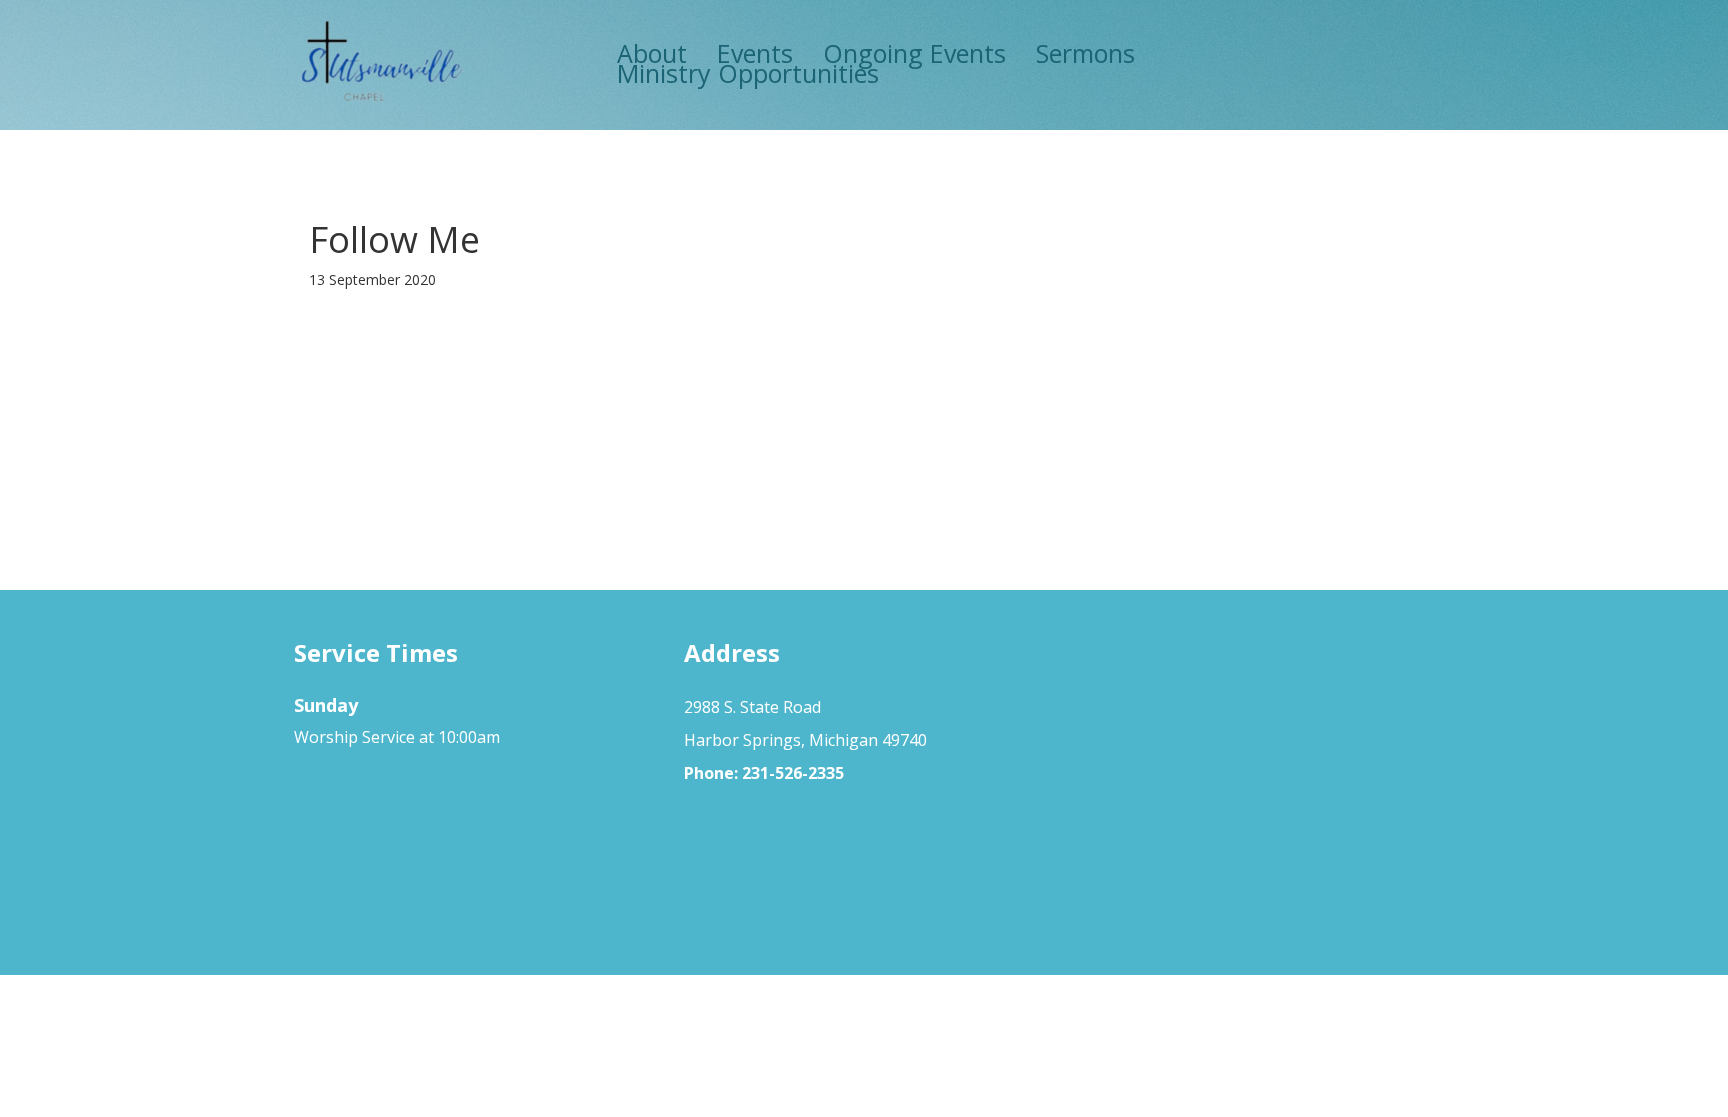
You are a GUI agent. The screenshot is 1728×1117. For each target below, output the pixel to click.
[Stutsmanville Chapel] (380, 63)
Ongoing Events (914, 53)
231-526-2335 (793, 773)
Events (755, 53)
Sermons (1085, 53)
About (652, 53)
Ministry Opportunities (748, 73)
